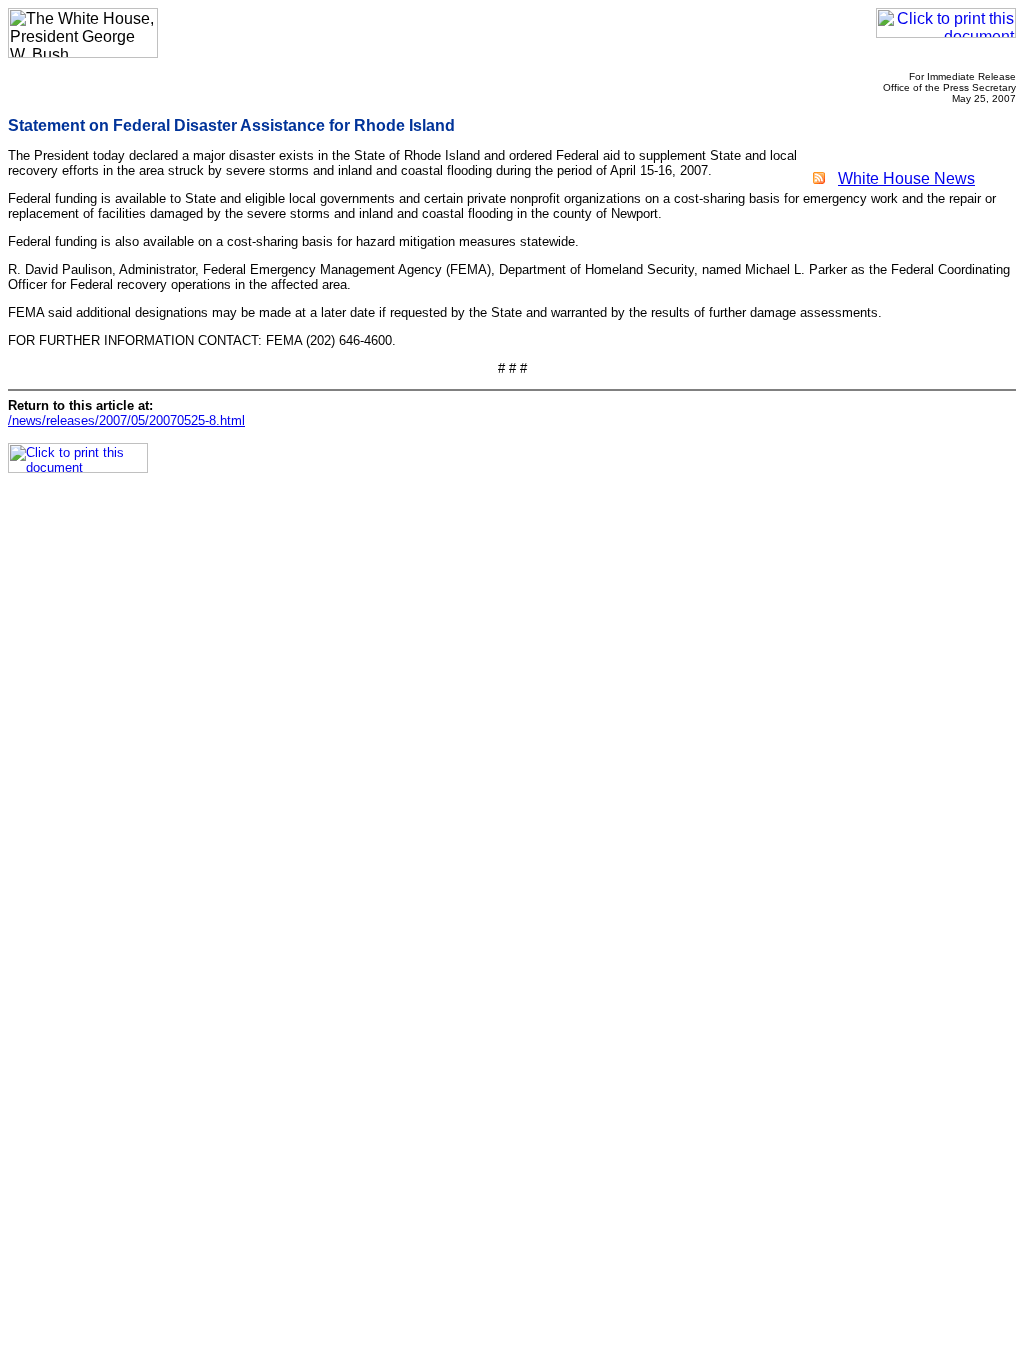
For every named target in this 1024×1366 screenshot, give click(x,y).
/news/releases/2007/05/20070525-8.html (126, 420)
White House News (906, 178)
